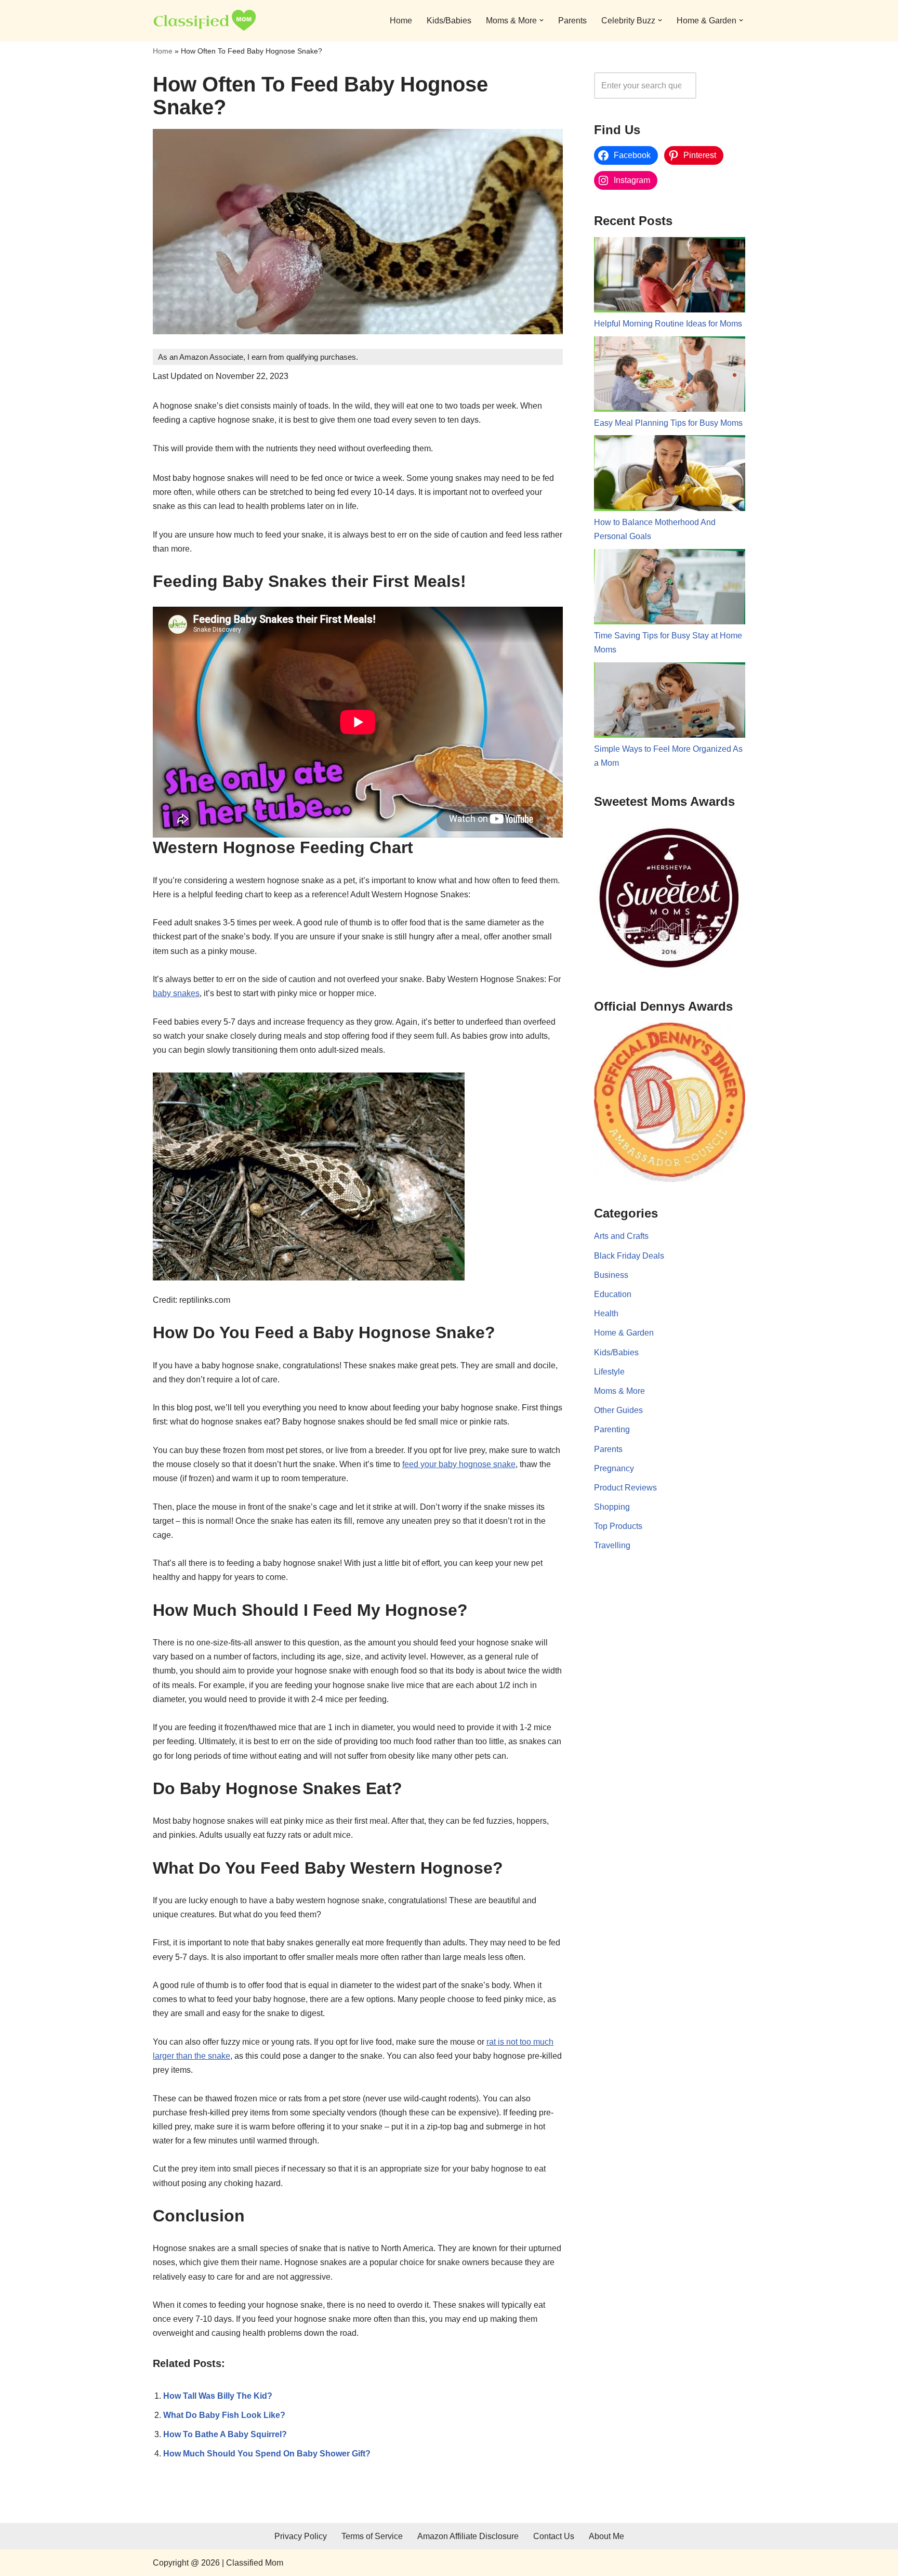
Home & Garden (624, 1333)
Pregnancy (614, 1468)
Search (723, 86)
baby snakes (176, 993)
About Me (606, 2536)
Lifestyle (609, 1372)
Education (613, 1294)
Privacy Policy (301, 2536)
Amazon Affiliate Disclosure (468, 2536)
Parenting (612, 1429)
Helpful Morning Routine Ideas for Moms (668, 324)
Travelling (612, 1545)
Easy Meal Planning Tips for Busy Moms (668, 423)
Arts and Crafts (621, 1236)
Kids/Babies (449, 21)
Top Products (618, 1526)
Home (401, 21)
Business (611, 1275)
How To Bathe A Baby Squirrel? (225, 2434)
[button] (542, 20)
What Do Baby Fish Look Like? (224, 2415)
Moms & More (619, 1391)
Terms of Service (372, 2536)
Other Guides (618, 1410)
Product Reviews (625, 1488)
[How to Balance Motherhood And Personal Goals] (670, 475)
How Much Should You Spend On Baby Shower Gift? (267, 2454)
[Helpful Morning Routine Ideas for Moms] (670, 277)
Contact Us (554, 2536)
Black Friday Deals (629, 1256)
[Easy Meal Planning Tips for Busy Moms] (670, 376)
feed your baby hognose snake (459, 1464)
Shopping (612, 1507)
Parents (572, 21)
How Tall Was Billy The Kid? (218, 2396)
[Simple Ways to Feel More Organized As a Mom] (670, 702)
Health (606, 1313)
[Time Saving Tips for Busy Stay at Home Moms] (670, 589)
